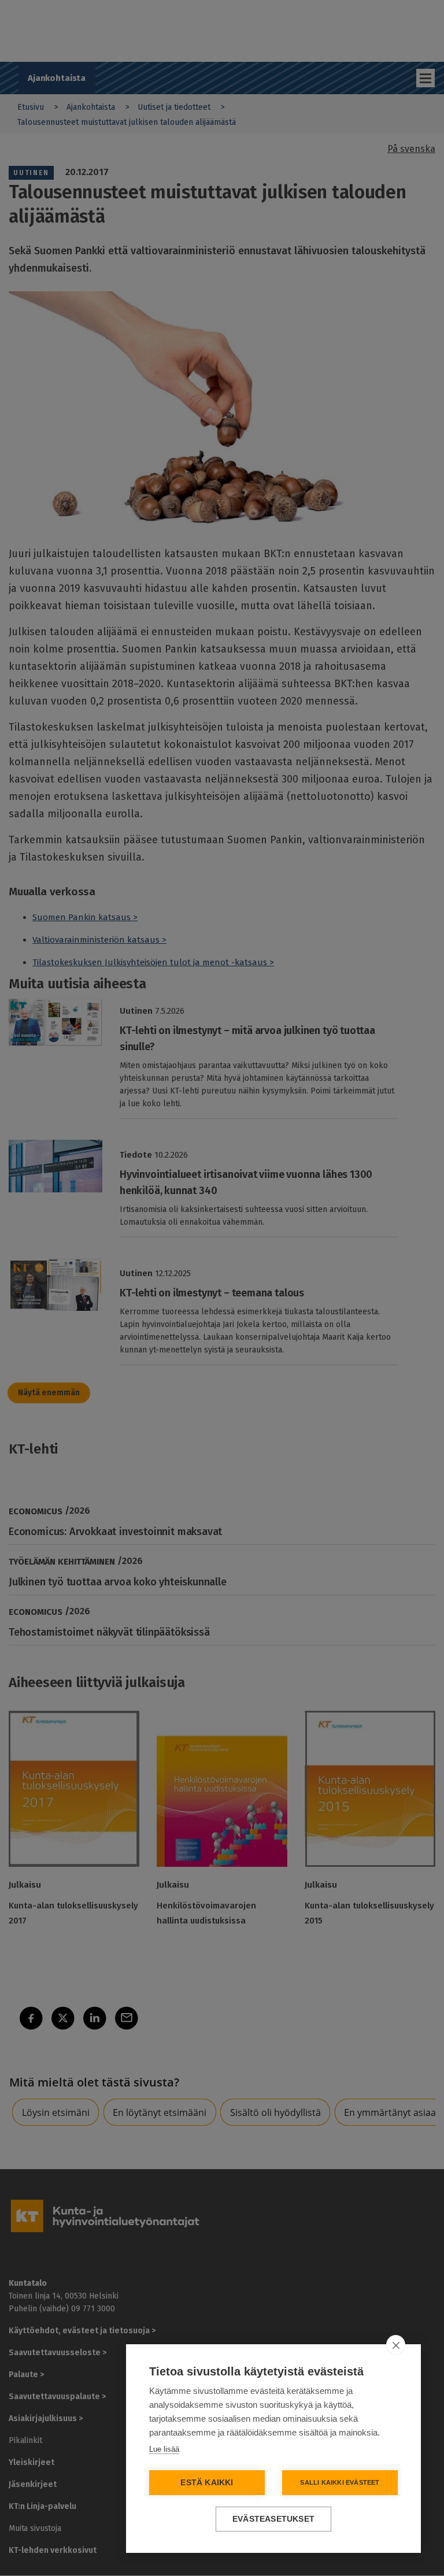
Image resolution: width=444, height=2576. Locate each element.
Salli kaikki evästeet (340, 2482)
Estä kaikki (207, 2483)
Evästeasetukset (273, 2519)
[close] (396, 2345)
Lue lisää (164, 2449)
